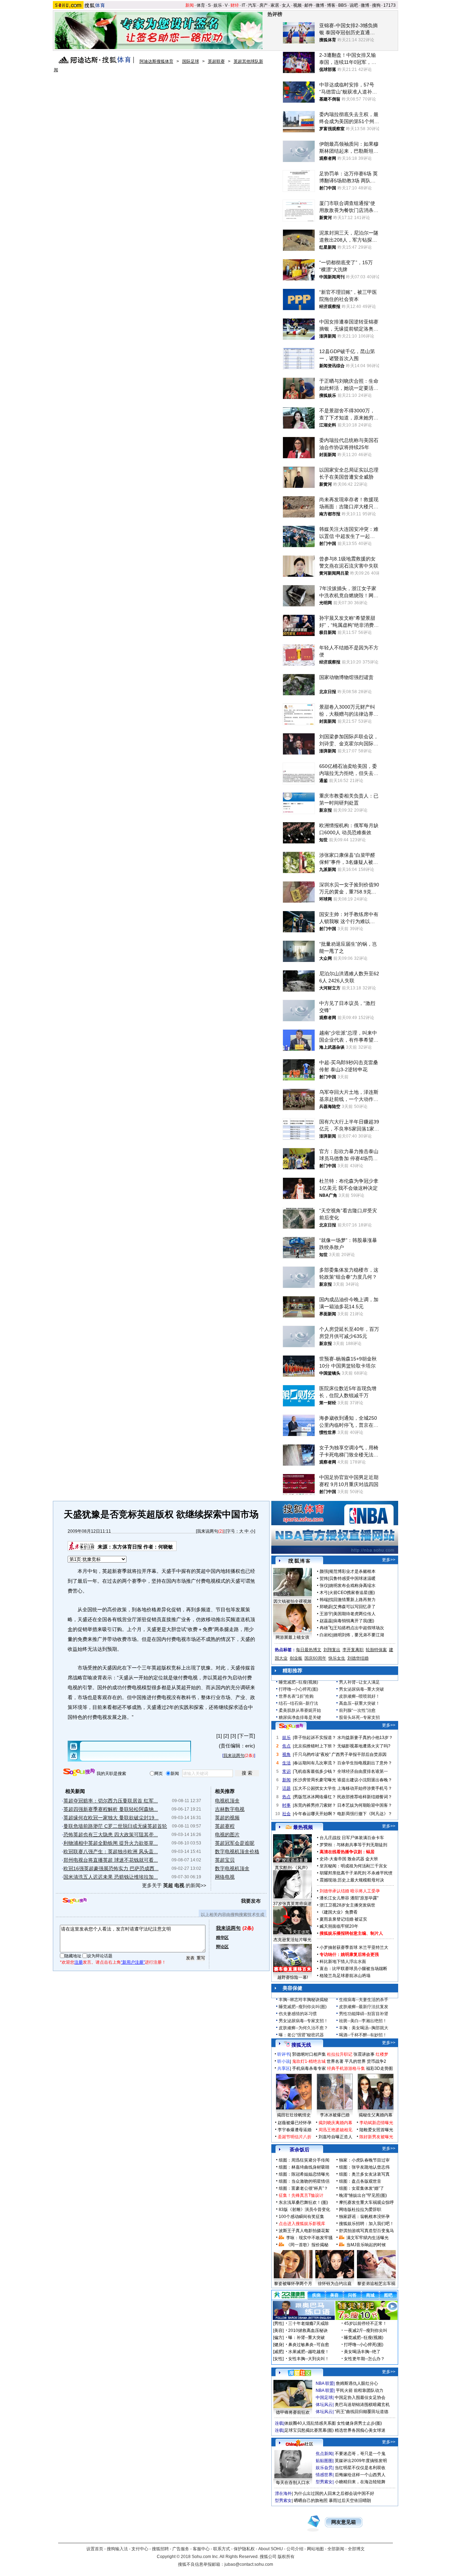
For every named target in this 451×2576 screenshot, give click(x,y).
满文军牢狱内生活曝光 (367, 2238)
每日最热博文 (309, 1650)
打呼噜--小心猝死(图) (298, 1689)
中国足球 (324, 2398)
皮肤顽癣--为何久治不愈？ (303, 2028)
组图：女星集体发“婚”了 (362, 2188)
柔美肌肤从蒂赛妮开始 (300, 1710)
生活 (286, 1763)
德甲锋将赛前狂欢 (293, 2412)
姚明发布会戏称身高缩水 (352, 1586)
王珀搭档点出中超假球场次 (359, 1628)
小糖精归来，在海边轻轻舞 (360, 2482)
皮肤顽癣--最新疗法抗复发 (364, 2007)
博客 (331, 5)
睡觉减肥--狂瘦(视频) (298, 1682)
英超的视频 (227, 1818)
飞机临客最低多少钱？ (315, 1771)
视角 (286, 1754)
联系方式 (222, 2549)
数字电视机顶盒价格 (237, 1851)
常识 (286, 1771)
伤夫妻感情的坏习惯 (298, 2014)
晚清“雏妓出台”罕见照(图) (363, 2195)
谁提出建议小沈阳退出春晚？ (365, 1780)
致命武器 (356, 1859)
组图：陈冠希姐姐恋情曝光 (304, 2174)
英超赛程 (225, 1826)
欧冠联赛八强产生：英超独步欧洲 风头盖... (111, 1851)
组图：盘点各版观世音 (360, 2181)
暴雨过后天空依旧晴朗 (350, 2501)
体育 (201, 5)
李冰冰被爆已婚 (335, 2115)
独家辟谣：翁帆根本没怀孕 (364, 2217)
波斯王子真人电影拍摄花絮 (304, 2231)
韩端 (324, 1600)
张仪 (324, 1586)
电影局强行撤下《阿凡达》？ (365, 1814)
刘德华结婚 (358, 1658)
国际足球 (191, 61)
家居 (275, 5)
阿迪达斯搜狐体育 (156, 61)
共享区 (284, 2068)
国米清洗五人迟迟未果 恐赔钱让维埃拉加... (111, 1877)
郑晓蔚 (326, 1607)
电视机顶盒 (227, 1801)
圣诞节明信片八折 (295, 2137)
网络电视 (225, 1877)
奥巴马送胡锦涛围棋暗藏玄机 (362, 2405)
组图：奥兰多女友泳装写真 (364, 2174)
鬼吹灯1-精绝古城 (309, 2061)
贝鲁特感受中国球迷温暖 (352, 1578)
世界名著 (335, 2061)
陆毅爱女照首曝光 (376, 2130)
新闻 (190, 5)
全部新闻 (336, 2549)
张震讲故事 (364, 2054)
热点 (286, 1797)
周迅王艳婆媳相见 (335, 2130)
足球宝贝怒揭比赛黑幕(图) (309, 2430)
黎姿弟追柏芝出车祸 (376, 2284)
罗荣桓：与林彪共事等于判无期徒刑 (353, 1845)
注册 (79, 1962)
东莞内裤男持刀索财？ (315, 1805)
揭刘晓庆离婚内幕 (335, 2123)
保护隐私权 (244, 2549)
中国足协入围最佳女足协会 (360, 2398)
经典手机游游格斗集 (346, 2068)
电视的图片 (227, 1835)
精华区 (222, 1938)
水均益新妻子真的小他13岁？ (365, 1738)
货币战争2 (376, 2061)
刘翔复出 (332, 1650)
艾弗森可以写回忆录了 (354, 1607)
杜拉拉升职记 (340, 2054)
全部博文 (356, 2549)
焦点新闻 (324, 2454)
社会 (286, 1814)
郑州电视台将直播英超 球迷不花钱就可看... (111, 1860)
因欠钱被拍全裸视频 (292, 1601)
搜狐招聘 (160, 2549)
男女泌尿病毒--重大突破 (362, 1689)
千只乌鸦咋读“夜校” (312, 1754)
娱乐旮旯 (324, 2468)
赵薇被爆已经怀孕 (295, 2123)
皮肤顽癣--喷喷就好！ (359, 1696)
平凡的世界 (355, 2061)
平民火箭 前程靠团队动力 (360, 2390)
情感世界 (324, 2475)
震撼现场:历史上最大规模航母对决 (352, 1880)
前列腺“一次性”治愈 (357, 1710)
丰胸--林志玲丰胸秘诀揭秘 (303, 2000)
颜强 (324, 1571)
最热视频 (303, 1827)
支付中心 (140, 2549)
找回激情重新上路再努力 (352, 1600)
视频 (297, 5)
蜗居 (370, 1852)
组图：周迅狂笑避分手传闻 (304, 2160)
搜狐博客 (299, 1561)
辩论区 (222, 1947)
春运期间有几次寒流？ (315, 1763)
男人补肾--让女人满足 (359, 1682)
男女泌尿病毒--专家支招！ (303, 2021)
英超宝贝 (225, 1860)
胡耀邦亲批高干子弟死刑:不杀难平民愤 (356, 1873)
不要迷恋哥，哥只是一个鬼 (360, 2454)
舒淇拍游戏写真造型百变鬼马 (366, 2231)
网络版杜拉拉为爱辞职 (360, 2210)
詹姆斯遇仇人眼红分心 (357, 2383)
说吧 (354, 5)
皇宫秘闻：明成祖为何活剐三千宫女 (353, 1866)
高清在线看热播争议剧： (343, 1852)
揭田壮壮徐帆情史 (294, 2115)
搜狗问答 (291, 1726)
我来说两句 (208, 1531)
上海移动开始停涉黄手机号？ (365, 1788)
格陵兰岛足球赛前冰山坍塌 (345, 1976)
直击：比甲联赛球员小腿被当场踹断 (353, 1969)
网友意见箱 (344, 2522)
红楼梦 (382, 2054)
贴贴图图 (324, 2461)
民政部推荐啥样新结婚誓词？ (365, 1797)
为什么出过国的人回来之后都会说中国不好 (334, 2493)
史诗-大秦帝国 (333, 1859)
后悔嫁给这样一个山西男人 (360, 2475)
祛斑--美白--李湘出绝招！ (363, 2021)
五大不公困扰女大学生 (315, 1788)
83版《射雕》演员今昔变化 (304, 2210)
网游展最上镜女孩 (292, 1637)
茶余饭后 (299, 2150)
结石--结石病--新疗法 (298, 1703)
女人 (286, 5)
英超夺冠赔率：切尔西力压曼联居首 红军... (111, 1801)
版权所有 (286, 2557)
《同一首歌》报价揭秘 (307, 2245)
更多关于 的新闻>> (174, 1885)
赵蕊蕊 (326, 1621)
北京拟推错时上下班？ (315, 1746)
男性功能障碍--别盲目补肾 (364, 2014)
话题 (286, 1788)
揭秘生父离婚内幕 (376, 2115)
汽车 (252, 5)
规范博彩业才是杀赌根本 (352, 1571)
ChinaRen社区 (299, 2443)
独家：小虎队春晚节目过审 (364, 2160)
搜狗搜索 (79, 1772)
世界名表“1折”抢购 (296, 1696)
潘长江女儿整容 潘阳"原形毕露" (349, 1898)
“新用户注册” (133, 1962)
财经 (235, 5)
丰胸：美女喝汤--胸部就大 (364, 2028)
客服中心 (201, 2549)
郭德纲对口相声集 (309, 2054)
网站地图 (315, 2549)
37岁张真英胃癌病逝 (292, 1904)
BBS (342, 5)
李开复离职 (353, 1650)
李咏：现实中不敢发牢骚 (309, 2238)
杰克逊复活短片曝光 (292, 1940)
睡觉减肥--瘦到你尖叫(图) (303, 2007)
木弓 (324, 1593)
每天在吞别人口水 (293, 2483)
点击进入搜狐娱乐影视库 (302, 2224)
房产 (264, 5)
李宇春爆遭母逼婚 (295, 2130)
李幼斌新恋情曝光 (376, 2123)
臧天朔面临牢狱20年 (339, 1926)
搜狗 (376, 5)
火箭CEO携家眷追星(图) (352, 1593)
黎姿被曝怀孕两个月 (293, 2284)
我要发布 (251, 1901)
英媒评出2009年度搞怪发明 (361, 2461)
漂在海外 (283, 2493)
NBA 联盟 (325, 2383)
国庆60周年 (315, 1658)
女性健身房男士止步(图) (359, 2423)
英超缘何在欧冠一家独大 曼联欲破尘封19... (111, 1818)
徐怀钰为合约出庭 (335, 2284)
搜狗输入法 (117, 2549)
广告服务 (181, 2549)
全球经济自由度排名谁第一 (363, 1771)
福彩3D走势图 (379, 2068)
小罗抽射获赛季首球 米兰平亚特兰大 (354, 1947)
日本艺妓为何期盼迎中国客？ (365, 1805)
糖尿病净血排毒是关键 (300, 1717)
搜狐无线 (301, 2045)
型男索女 (324, 2482)
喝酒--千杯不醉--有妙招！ (363, 2035)
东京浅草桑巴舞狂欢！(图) (303, 2202)
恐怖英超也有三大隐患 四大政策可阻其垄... (111, 1835)
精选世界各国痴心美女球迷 (360, 2430)
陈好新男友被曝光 (376, 2137)
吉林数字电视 (230, 1809)
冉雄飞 (326, 1628)
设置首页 (95, 2549)
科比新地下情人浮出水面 (343, 1962)
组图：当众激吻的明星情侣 (304, 2181)
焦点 (286, 1746)
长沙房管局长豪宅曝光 (315, 1780)
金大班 (372, 1859)
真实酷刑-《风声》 (292, 1868)
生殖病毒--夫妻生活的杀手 (364, 2000)
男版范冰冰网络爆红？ (315, 1797)
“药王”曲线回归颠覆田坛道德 (362, 2412)
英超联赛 (216, 61)
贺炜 (324, 1578)
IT (243, 5)
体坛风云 (324, 2405)
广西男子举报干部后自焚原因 (359, 1754)
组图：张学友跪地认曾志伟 (364, 2167)
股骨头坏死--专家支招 (359, 1717)
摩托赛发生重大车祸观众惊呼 (366, 2202)
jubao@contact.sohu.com (249, 2564)
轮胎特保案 (376, 1650)
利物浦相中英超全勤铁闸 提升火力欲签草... (111, 1843)
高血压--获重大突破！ (359, 1703)
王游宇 (326, 1614)
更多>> (389, 1560)
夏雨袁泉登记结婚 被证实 (343, 1919)
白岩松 (326, 1635)
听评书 (284, 2054)
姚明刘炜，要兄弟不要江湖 (359, 1635)
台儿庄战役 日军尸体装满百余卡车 (352, 1838)
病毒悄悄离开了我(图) (354, 1621)
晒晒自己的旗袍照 (311, 2501)
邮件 (309, 5)
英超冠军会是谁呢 (235, 1843)
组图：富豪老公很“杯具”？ (303, 2188)
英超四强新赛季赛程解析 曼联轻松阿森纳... (111, 1809)
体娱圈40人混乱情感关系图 (310, 2423)
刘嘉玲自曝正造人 (335, 2137)
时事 (286, 1805)
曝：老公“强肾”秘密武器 (301, 2035)
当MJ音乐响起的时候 (366, 2245)
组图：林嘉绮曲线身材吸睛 (304, 2167)
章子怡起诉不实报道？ (315, 1738)
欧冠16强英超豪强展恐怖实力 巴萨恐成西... (111, 1868)
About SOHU (271, 2549)
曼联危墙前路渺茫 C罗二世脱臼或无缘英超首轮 (115, 1826)
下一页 (246, 1736)
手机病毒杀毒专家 (309, 2068)
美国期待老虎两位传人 (354, 1614)
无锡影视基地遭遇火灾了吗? (364, 1746)
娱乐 (218, 5)
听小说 (284, 2061)
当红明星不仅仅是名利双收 (360, 2468)
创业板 (296, 1658)
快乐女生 (337, 1658)
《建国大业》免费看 (339, 1912)
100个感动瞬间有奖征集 (301, 2217)
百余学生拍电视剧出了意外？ (365, 1763)
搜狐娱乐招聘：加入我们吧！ (366, 2224)
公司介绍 (295, 2549)
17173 (390, 5)
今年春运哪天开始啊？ (315, 1814)
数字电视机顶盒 (232, 1868)
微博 (320, 5)
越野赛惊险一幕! (293, 1977)
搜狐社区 (299, 2373)
